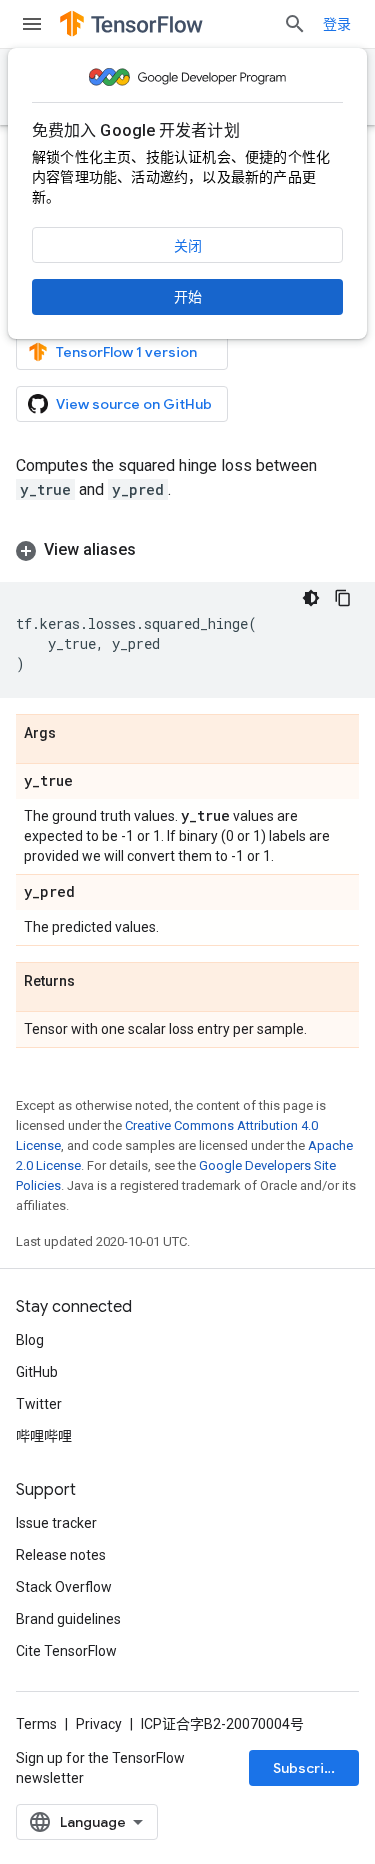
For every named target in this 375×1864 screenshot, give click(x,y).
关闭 (188, 246)
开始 (188, 297)
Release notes (61, 1555)
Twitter (39, 1404)
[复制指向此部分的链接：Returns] (95, 982)
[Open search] (295, 24)
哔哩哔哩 (44, 1436)
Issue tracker (56, 1523)
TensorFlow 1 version (126, 352)
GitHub (37, 1372)
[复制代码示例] (343, 598)
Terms (36, 1724)
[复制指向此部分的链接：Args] (76, 734)
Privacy (99, 1724)
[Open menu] (32, 24)
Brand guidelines (68, 1619)
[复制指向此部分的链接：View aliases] (156, 550)
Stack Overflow (64, 1587)
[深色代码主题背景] (311, 598)
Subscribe (307, 1768)
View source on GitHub (134, 404)
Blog (30, 1340)
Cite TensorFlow (66, 1651)
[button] (187, 550)
